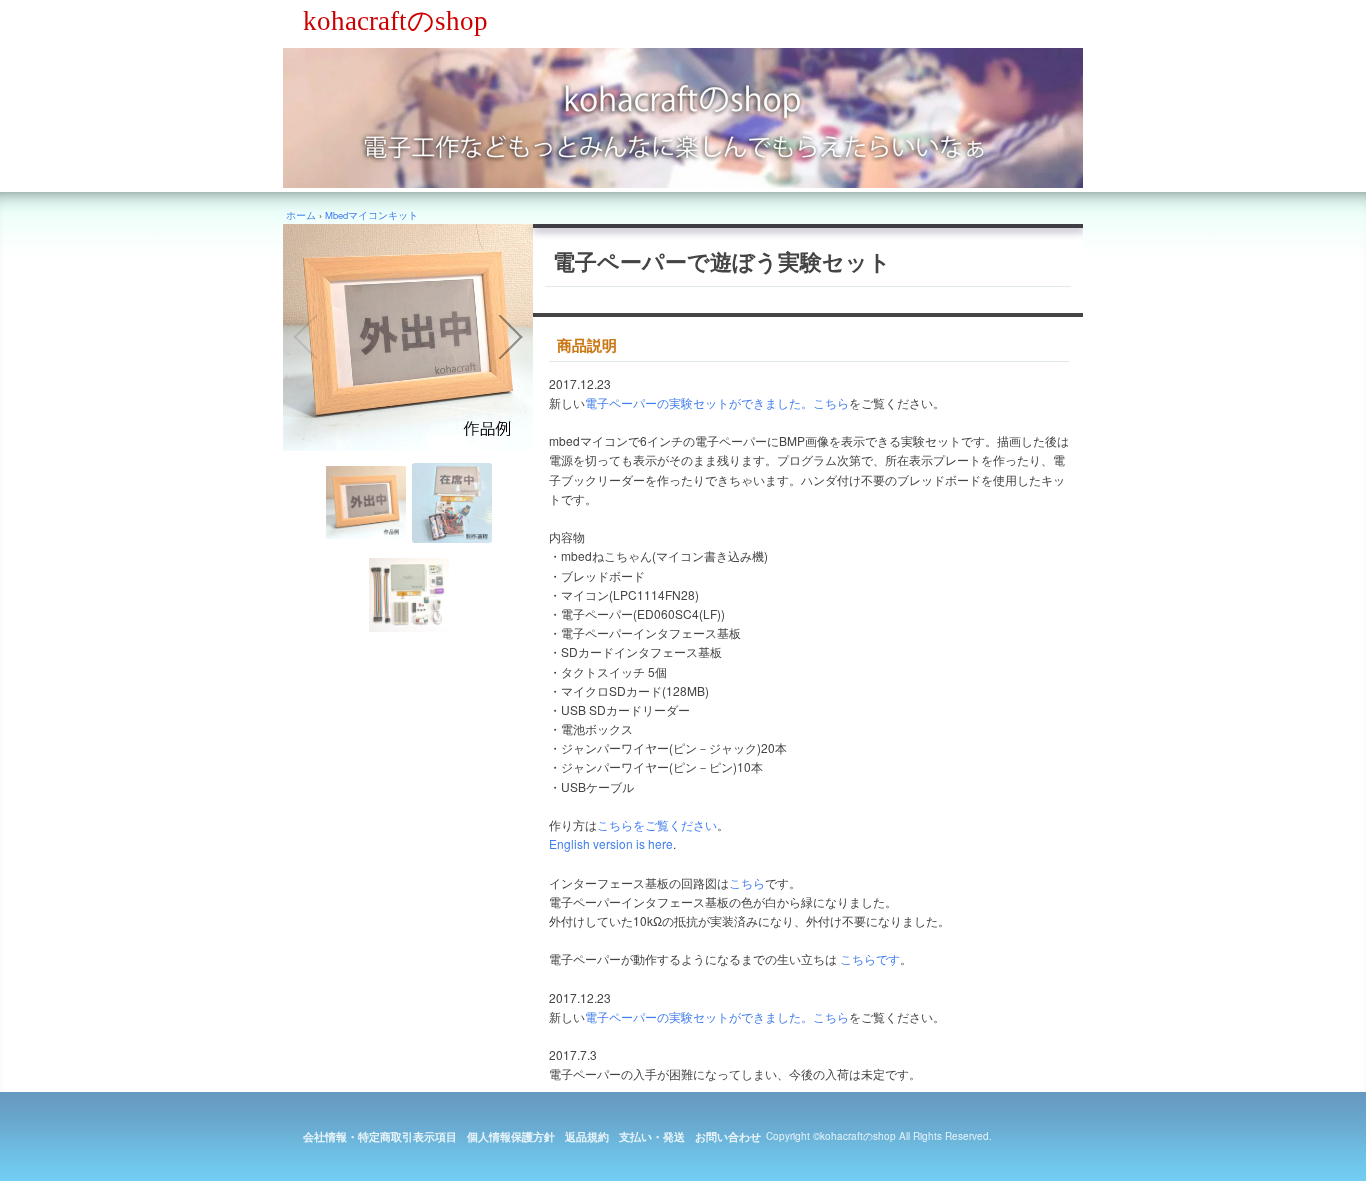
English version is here (611, 843)
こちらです (870, 958)
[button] (305, 337)
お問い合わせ (728, 1136)
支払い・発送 (652, 1136)
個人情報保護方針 (511, 1136)
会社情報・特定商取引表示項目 (380, 1136)
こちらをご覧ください (657, 824)
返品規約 (587, 1136)
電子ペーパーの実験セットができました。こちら (717, 402)
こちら (747, 882)
